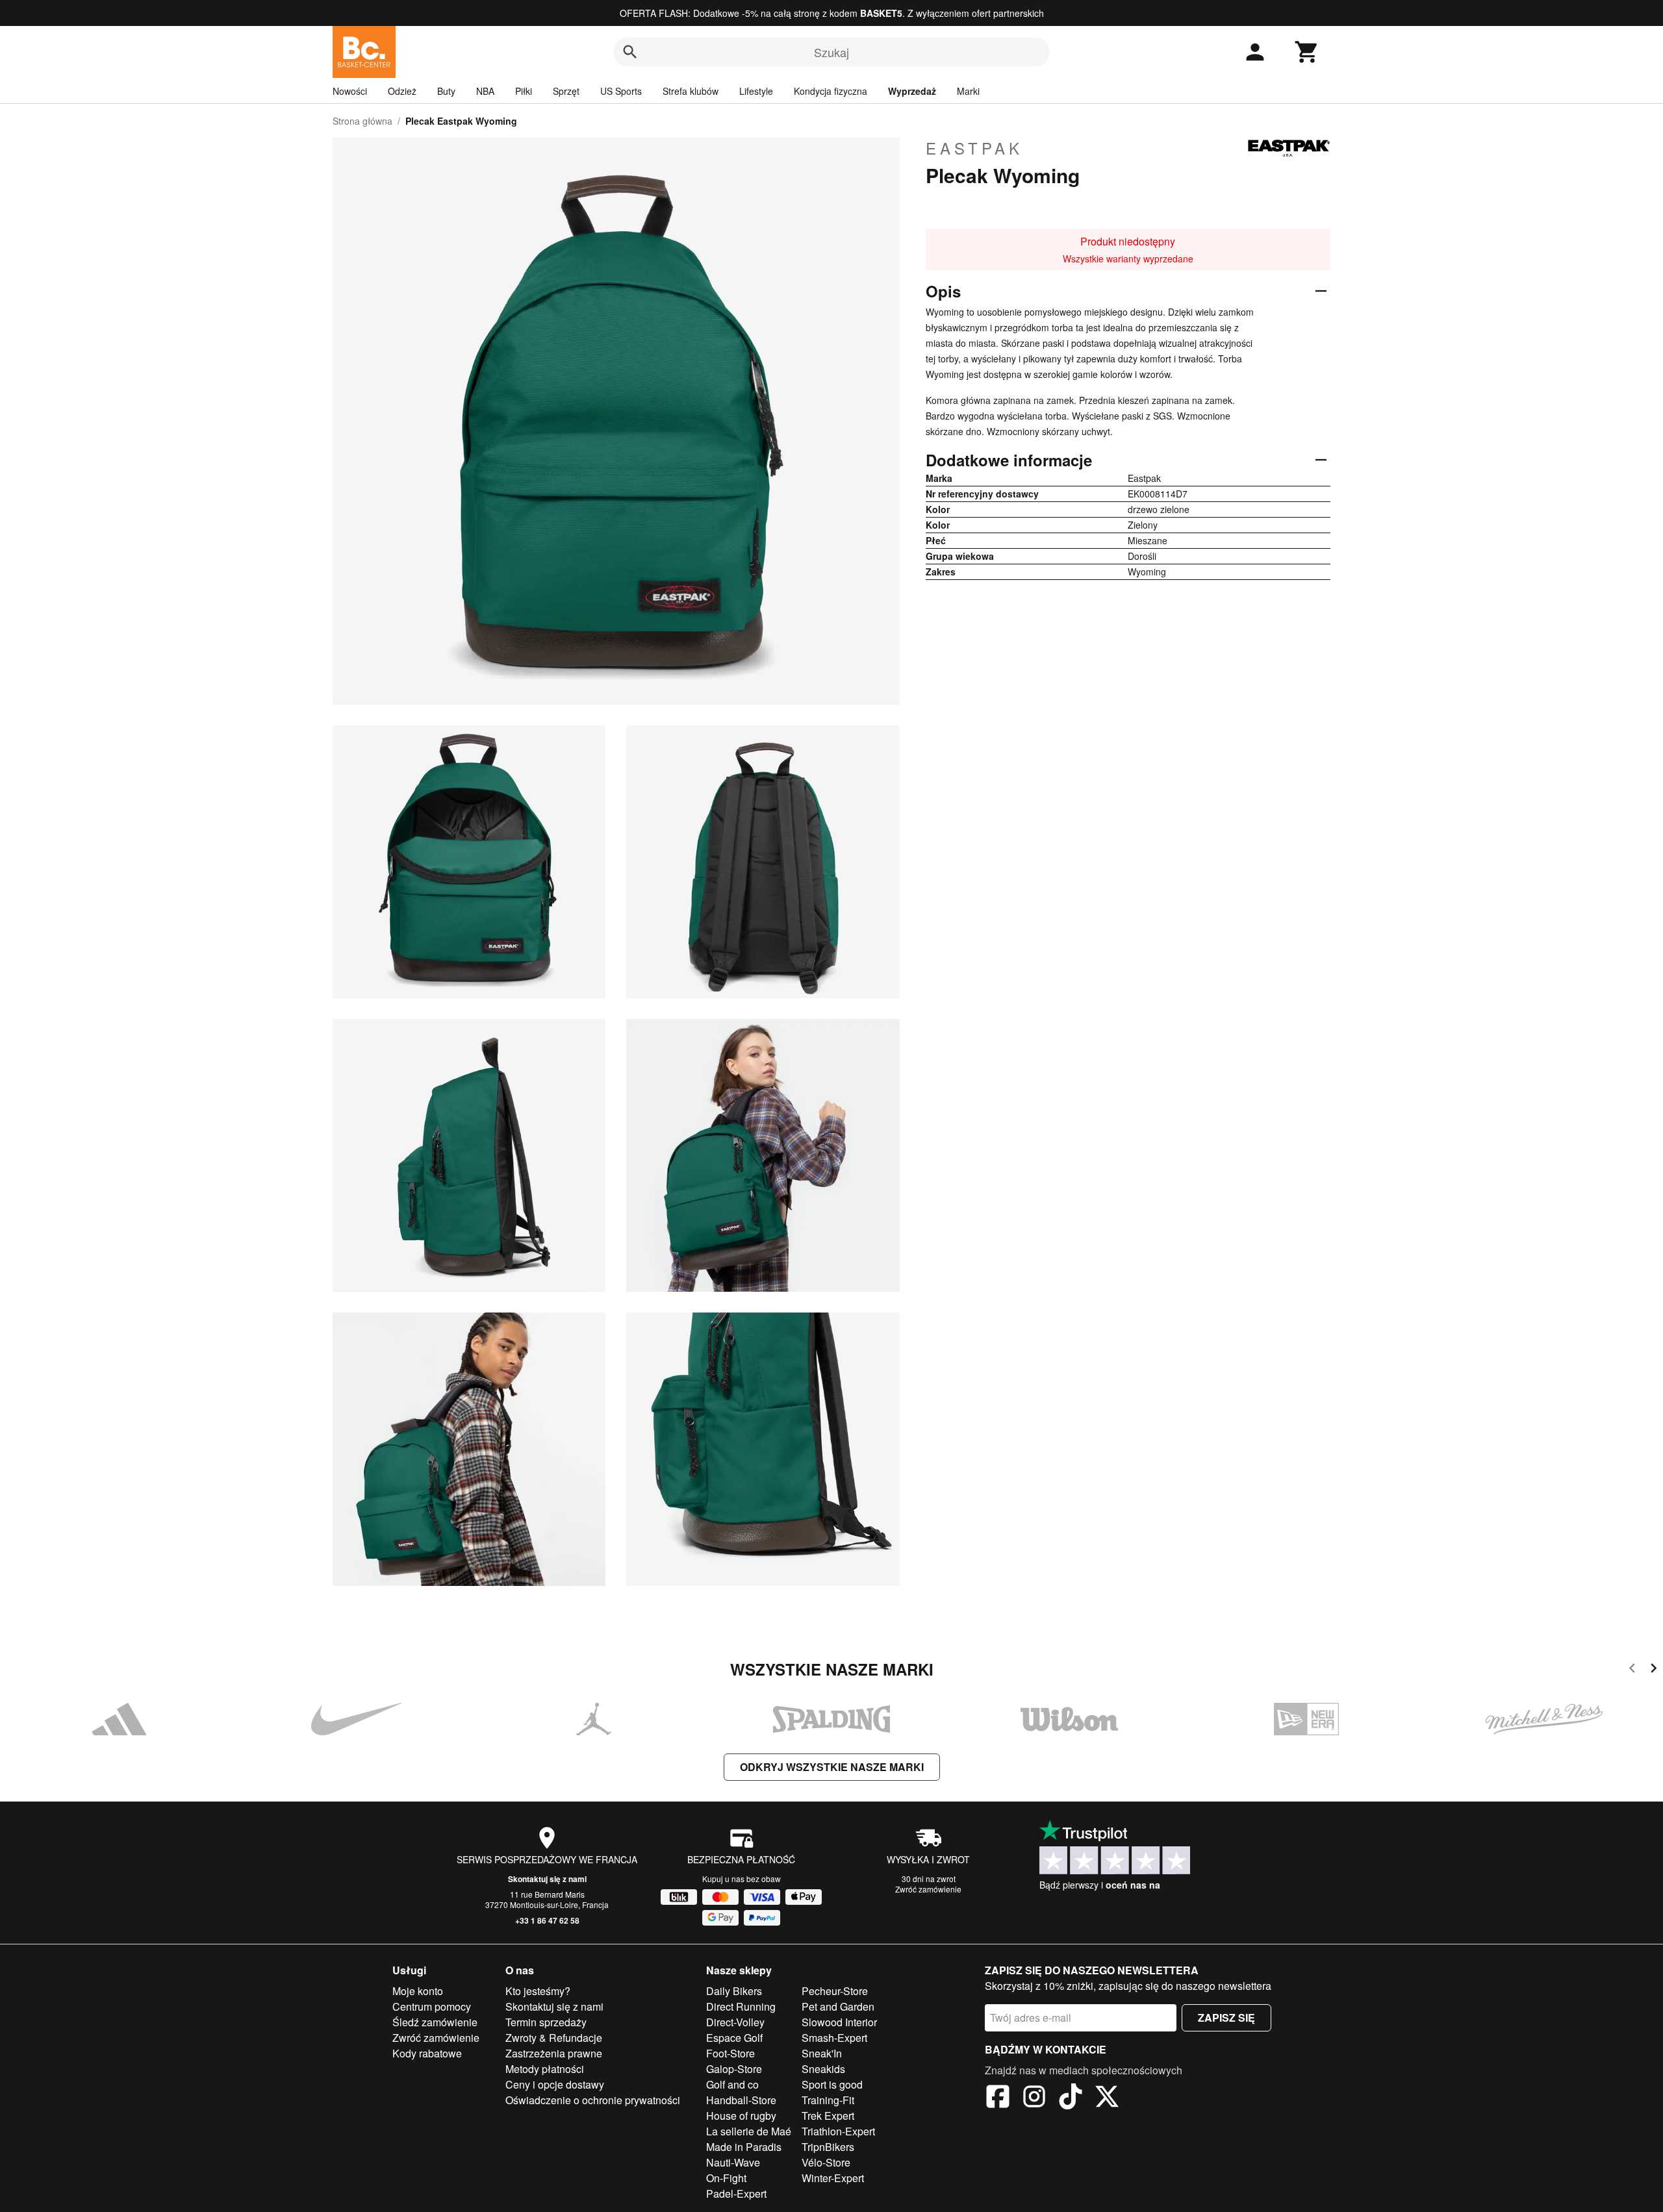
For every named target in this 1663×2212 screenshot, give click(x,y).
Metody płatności (545, 2069)
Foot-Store (730, 2053)
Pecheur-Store (835, 1991)
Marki (968, 91)
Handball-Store (741, 2100)
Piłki (524, 91)
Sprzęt (566, 91)
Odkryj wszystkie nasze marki (832, 1767)
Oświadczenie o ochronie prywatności (593, 2100)
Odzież (402, 91)
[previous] (1632, 1670)
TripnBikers (828, 2147)
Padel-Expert (736, 2193)
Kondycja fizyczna (831, 91)
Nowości (350, 91)
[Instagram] (1034, 2098)
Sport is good (832, 2084)
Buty (446, 91)
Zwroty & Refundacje (554, 2038)
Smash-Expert (834, 2038)
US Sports (621, 91)
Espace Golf (734, 2038)
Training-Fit (828, 2100)
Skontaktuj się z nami (547, 1879)
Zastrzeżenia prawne (554, 2053)
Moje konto (418, 1991)
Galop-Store (734, 2069)
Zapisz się (1226, 2017)
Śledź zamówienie (435, 2022)
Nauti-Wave (733, 2162)
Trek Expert (828, 2116)
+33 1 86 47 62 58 (547, 1920)
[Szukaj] (630, 52)
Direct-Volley (735, 2022)
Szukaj (831, 52)
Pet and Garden (838, 2006)
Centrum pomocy (432, 2006)
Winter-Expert (833, 2178)
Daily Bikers (734, 1991)
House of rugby (741, 2116)
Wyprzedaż (912, 91)
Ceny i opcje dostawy (555, 2084)
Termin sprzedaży (546, 2022)
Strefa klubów (691, 91)
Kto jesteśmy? (538, 1991)
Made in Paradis (744, 2147)
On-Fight (726, 2178)
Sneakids (823, 2069)
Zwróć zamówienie (928, 1889)
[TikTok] (1071, 2098)
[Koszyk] (1307, 52)
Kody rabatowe (427, 2053)
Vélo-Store (826, 2162)
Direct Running (741, 2006)
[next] (1654, 1670)
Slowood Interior (839, 2022)
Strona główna (362, 121)
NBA (485, 91)
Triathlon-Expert (838, 2131)
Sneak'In (822, 2053)
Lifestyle (756, 91)
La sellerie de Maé (749, 2131)
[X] (1107, 2098)
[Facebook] (998, 2098)
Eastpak (974, 148)
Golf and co (732, 2084)
